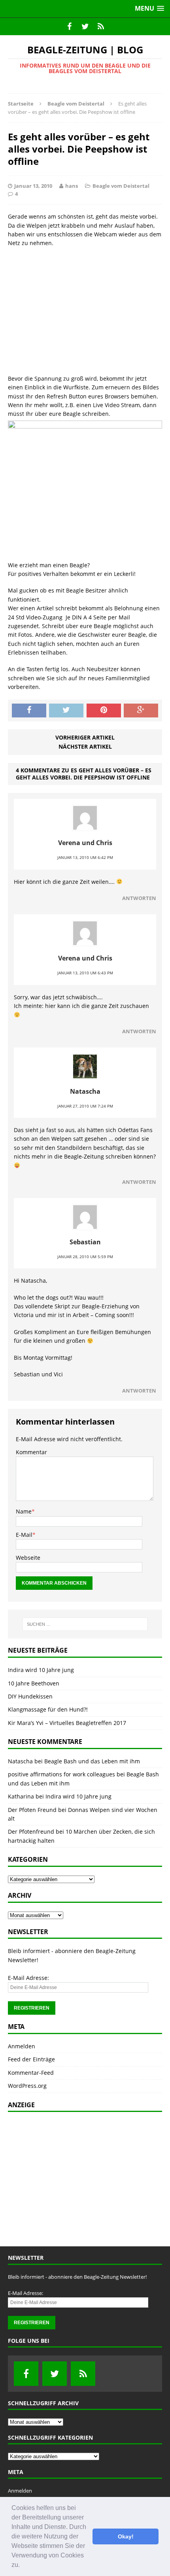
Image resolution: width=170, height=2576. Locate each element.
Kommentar (31, 1452)
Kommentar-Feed (31, 2073)
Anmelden (22, 2046)
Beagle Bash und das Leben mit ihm (92, 1761)
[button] (23, 2566)
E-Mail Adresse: (28, 1978)
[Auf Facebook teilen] (29, 711)
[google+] (101, 26)
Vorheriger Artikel (85, 737)
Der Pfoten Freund (32, 1810)
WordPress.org (27, 2086)
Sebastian (85, 1242)
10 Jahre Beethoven (34, 1683)
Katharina (21, 1796)
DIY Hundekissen (30, 1696)
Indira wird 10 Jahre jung (41, 1670)
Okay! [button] (126, 2536)
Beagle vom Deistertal (121, 186)
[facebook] (69, 26)
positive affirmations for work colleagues (61, 1774)
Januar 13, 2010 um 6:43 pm (85, 973)
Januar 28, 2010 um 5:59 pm (85, 1257)
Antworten (139, 898)
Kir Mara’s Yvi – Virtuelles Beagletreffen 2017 (67, 1723)
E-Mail (24, 1535)
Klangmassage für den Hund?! (48, 1709)
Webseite (28, 1558)
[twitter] (85, 26)
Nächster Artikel (85, 746)
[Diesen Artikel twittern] (66, 711)
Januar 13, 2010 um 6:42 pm (85, 857)
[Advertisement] (85, 311)
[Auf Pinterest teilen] (104, 711)
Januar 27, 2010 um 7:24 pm (85, 1106)
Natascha (85, 1091)
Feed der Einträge (31, 2059)
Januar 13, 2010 (33, 186)
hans (72, 186)
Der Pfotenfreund (31, 1832)
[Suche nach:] (85, 1624)
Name (24, 1511)
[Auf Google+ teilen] (141, 711)
